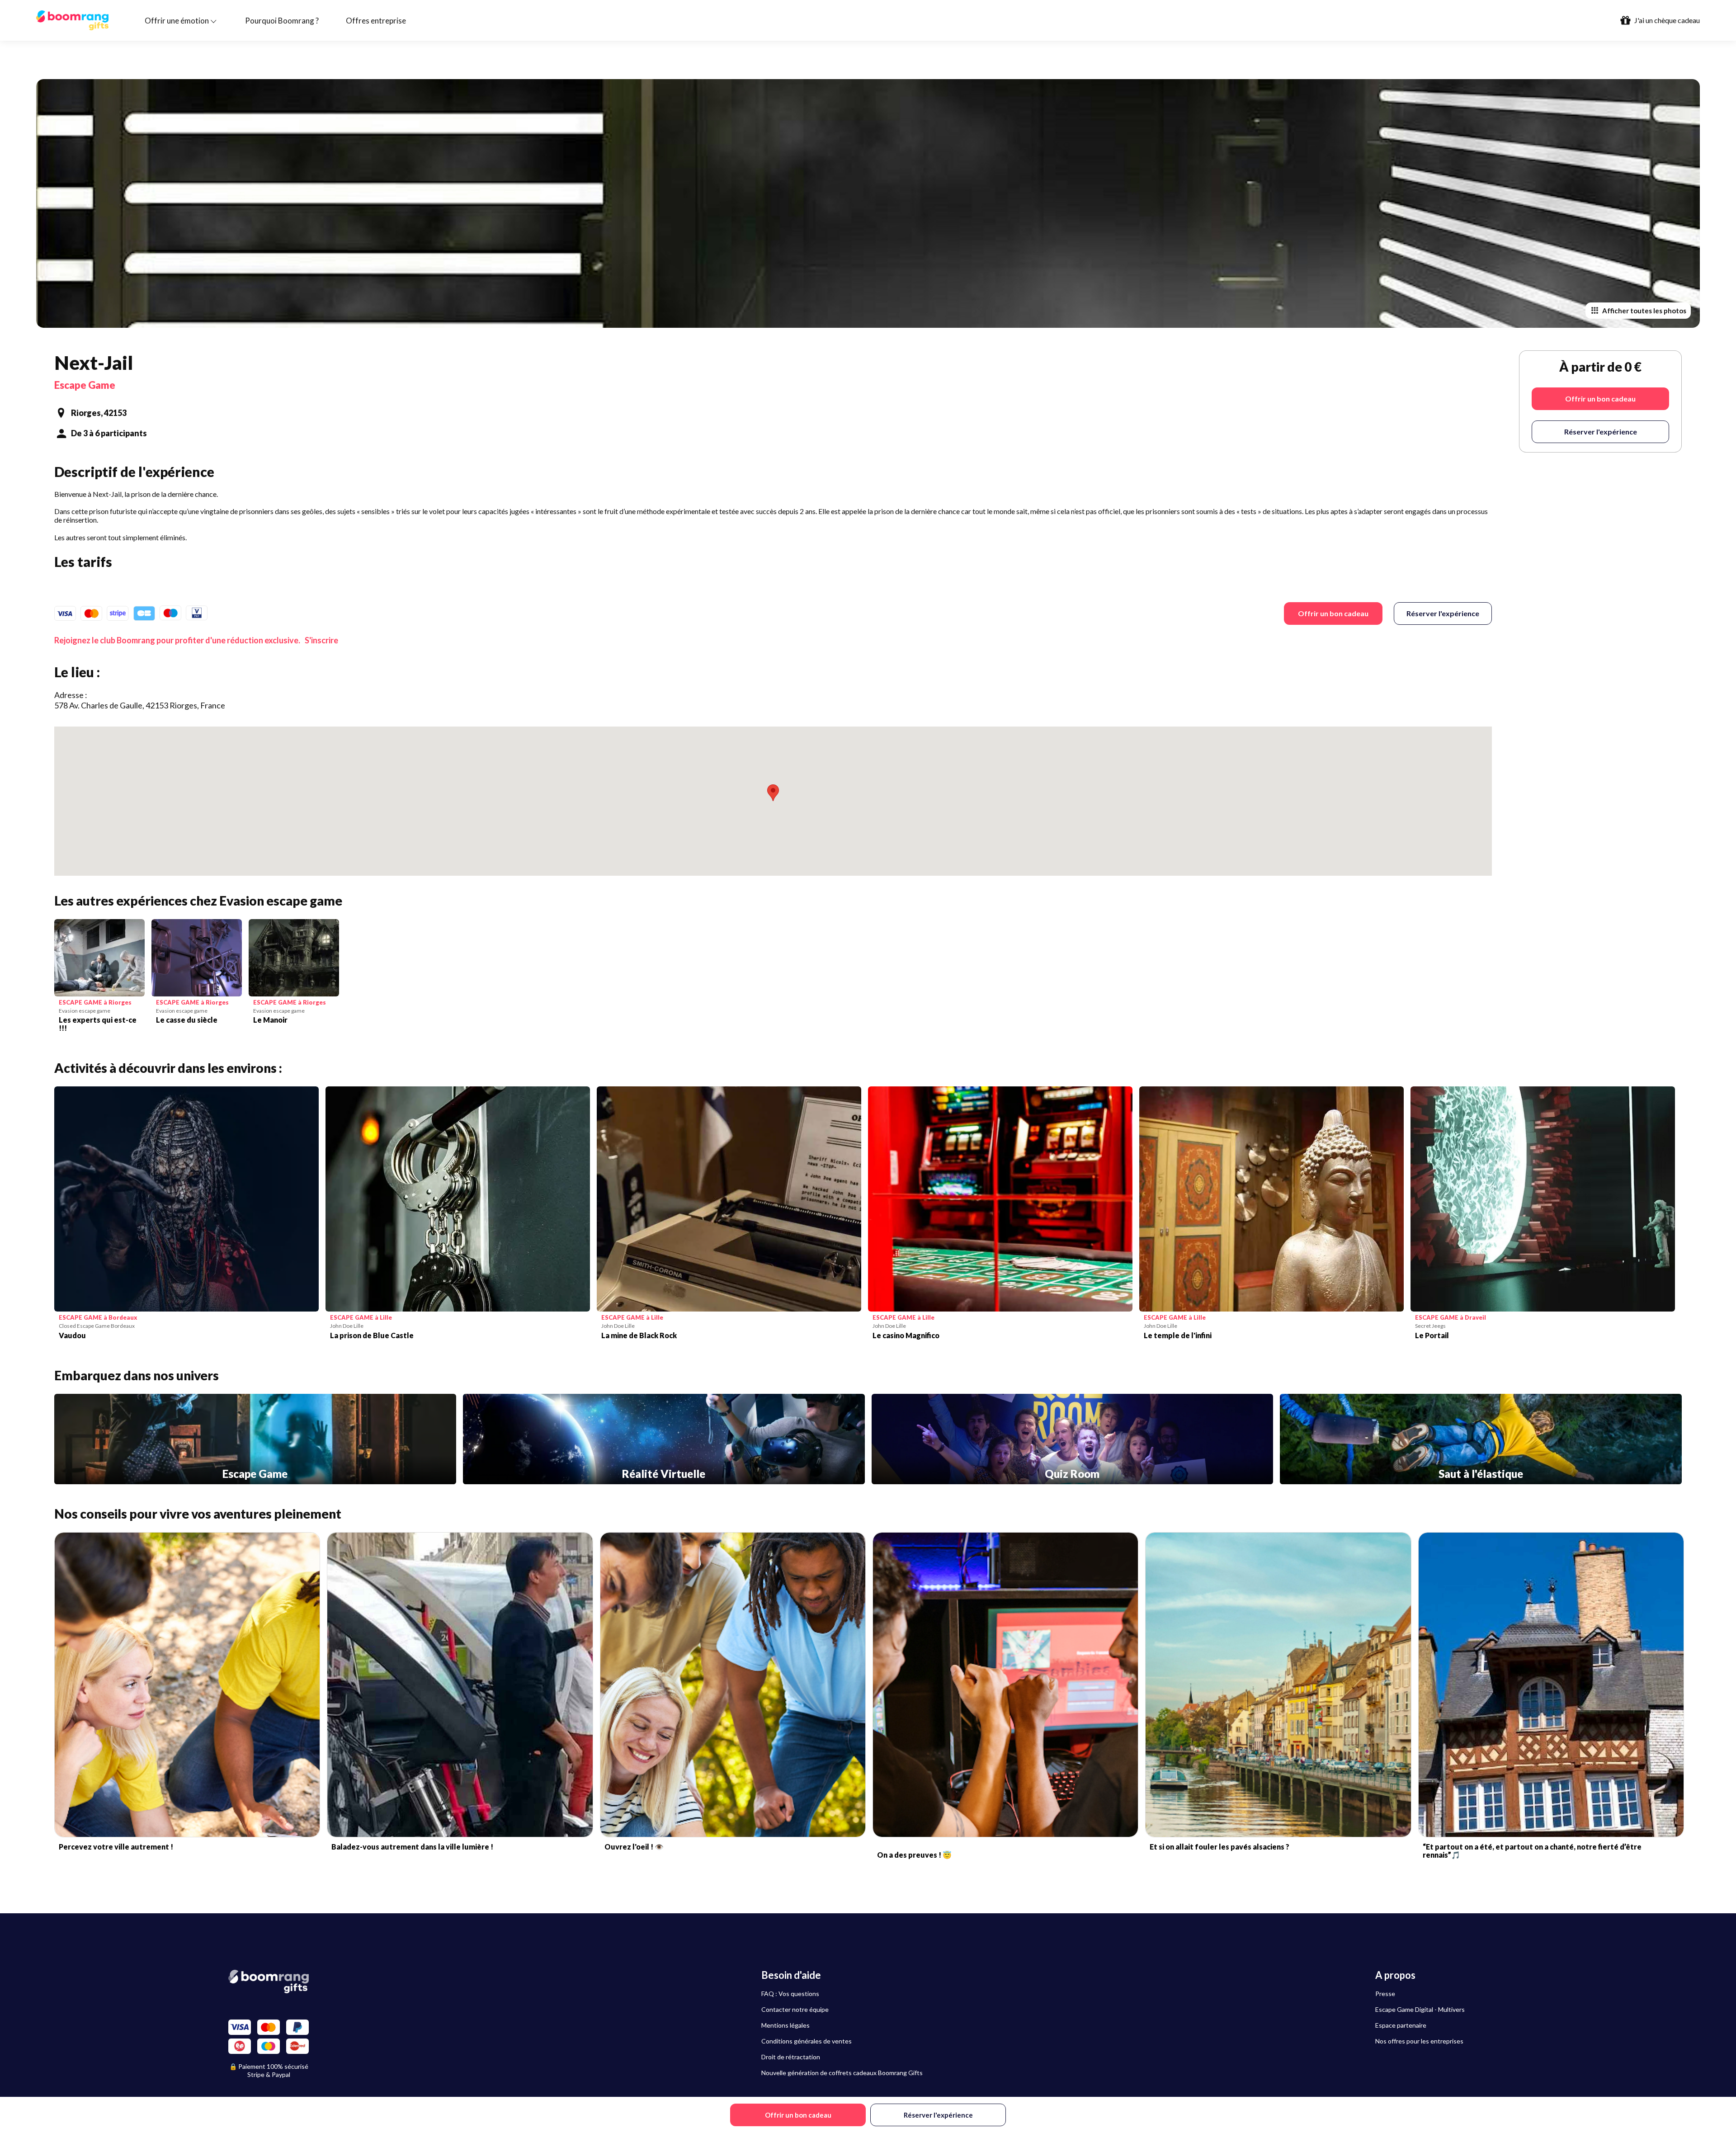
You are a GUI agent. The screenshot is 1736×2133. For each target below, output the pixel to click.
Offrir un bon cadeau (1333, 613)
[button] (773, 793)
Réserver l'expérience (1443, 613)
